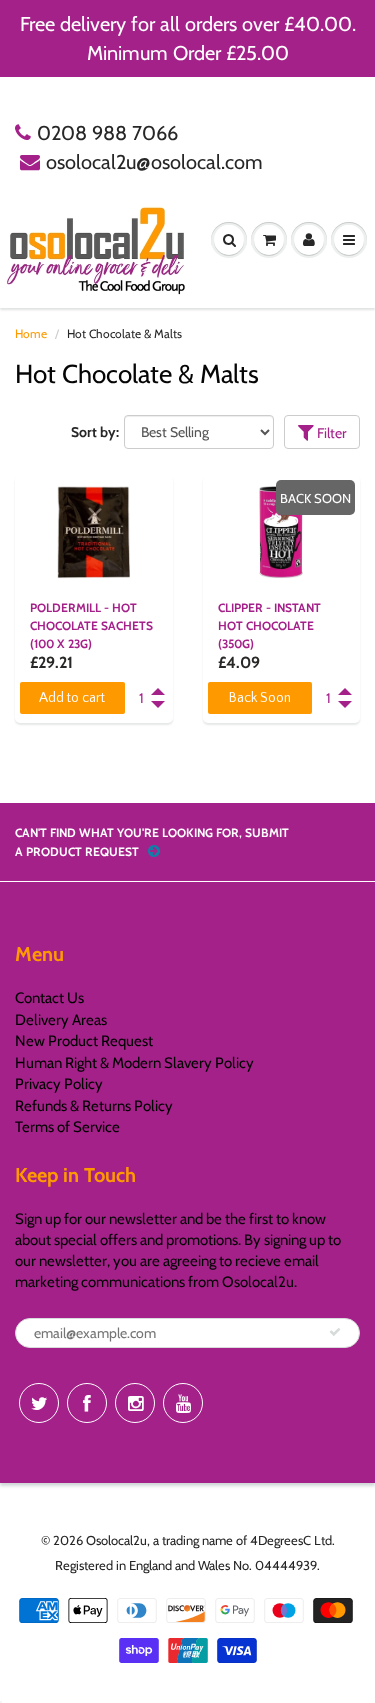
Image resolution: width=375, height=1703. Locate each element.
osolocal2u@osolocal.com (154, 162)
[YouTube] (183, 1403)
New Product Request (84, 1041)
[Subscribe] (335, 1332)
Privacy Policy (59, 1084)
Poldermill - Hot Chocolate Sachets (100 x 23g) (91, 625)
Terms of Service (67, 1127)
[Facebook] (87, 1403)
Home (31, 333)
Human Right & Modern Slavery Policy (134, 1063)
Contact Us (49, 998)
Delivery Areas (61, 1020)
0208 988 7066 (107, 133)
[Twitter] (39, 1403)
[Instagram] (135, 1403)
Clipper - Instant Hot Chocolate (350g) (269, 625)
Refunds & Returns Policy (94, 1106)
